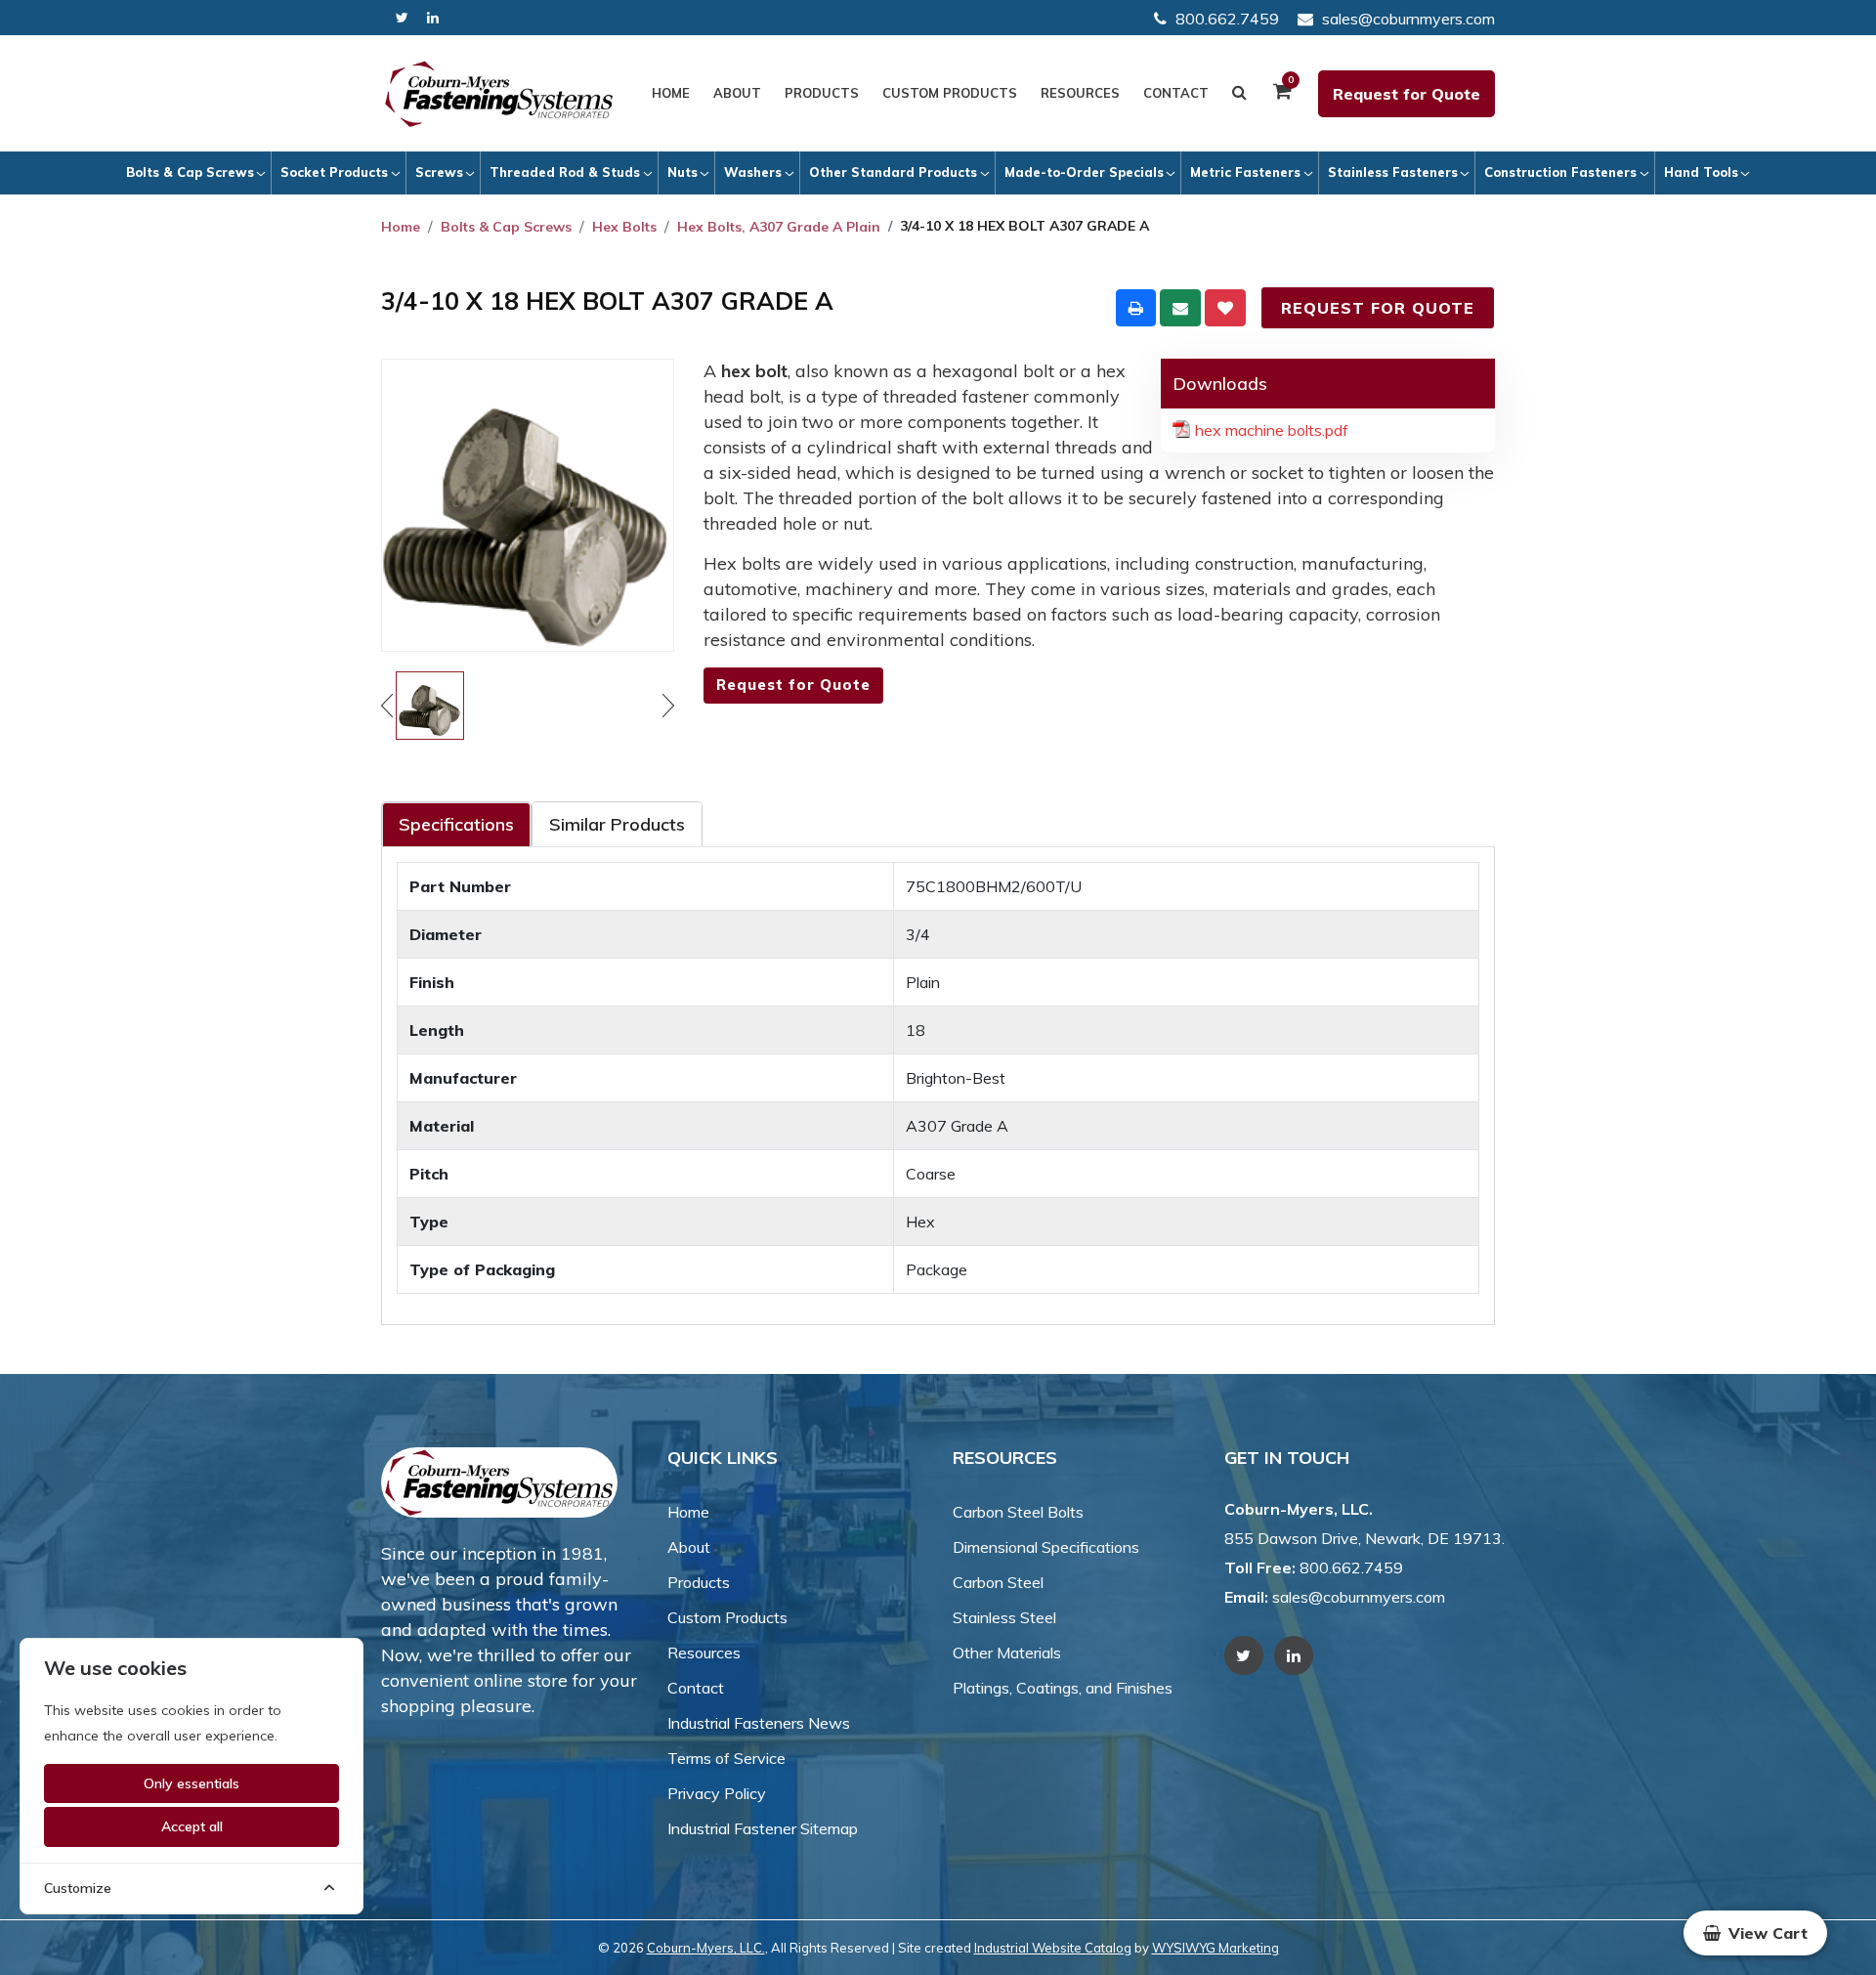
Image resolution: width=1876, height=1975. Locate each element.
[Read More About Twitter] (402, 18)
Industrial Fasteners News (759, 1723)
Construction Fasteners (1560, 172)
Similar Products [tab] (617, 824)
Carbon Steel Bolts (1018, 1512)
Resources (1080, 93)
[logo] (499, 94)
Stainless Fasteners (1393, 172)
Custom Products (950, 93)
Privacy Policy (717, 1793)
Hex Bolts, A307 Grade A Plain (779, 227)
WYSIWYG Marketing (1215, 1948)
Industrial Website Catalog (1053, 1948)
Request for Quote (1407, 94)
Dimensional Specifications (1046, 1547)
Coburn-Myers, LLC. (706, 1948)
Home (671, 93)
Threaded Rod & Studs (565, 172)
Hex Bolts (624, 227)
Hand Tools (1701, 172)
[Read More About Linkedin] (433, 18)
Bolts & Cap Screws (190, 172)
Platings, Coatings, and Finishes (1063, 1688)
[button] (1755, 1933)
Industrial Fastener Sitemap (763, 1828)
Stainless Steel (1004, 1617)
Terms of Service (726, 1758)
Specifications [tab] (456, 824)
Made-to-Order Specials (1084, 172)
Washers (753, 172)
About (737, 93)
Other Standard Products (893, 172)
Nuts (682, 172)
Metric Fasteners (1245, 172)
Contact (1176, 93)
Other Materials (1007, 1653)
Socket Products (334, 172)
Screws (439, 172)
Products (822, 93)
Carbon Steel (998, 1582)
